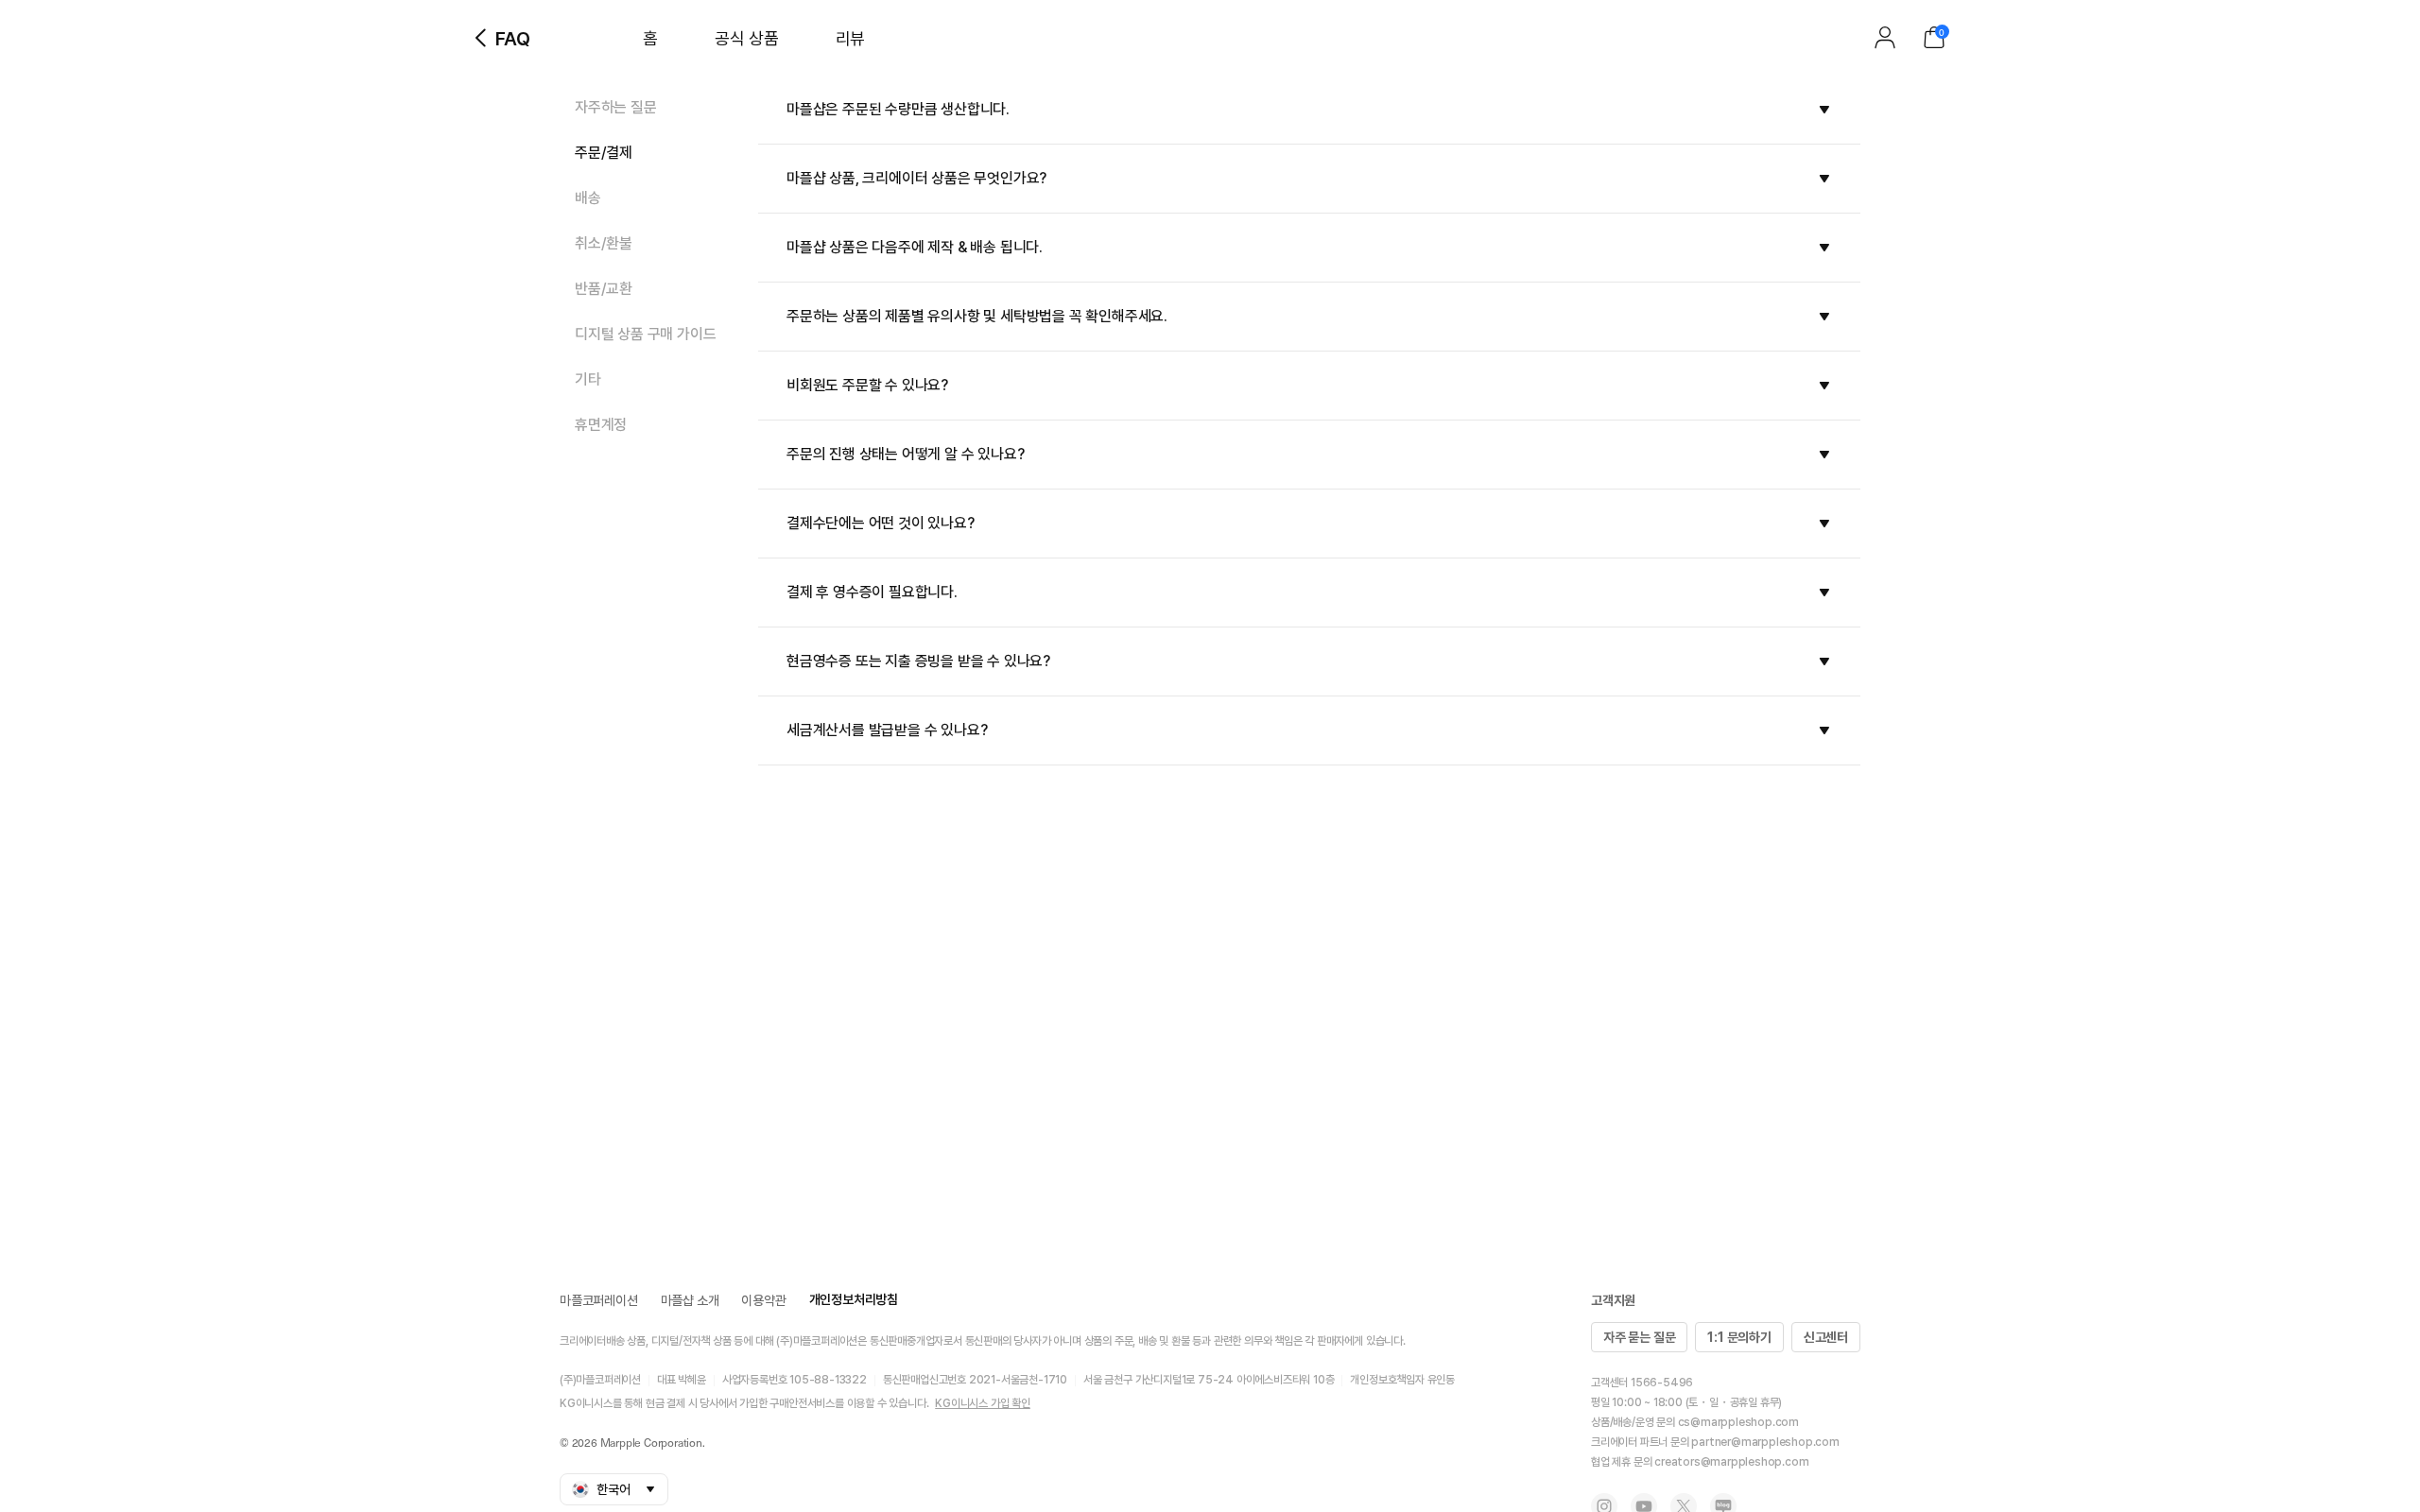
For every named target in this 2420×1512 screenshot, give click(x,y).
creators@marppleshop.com (1731, 1462)
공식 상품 (747, 38)
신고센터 (1826, 1337)
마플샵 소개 (690, 1300)
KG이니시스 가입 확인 (983, 1403)
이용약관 (763, 1300)
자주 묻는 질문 (1639, 1337)
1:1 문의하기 (1739, 1337)
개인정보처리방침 (854, 1299)
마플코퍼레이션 (599, 1300)
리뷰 (850, 38)
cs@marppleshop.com (1738, 1422)
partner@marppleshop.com (1765, 1442)
